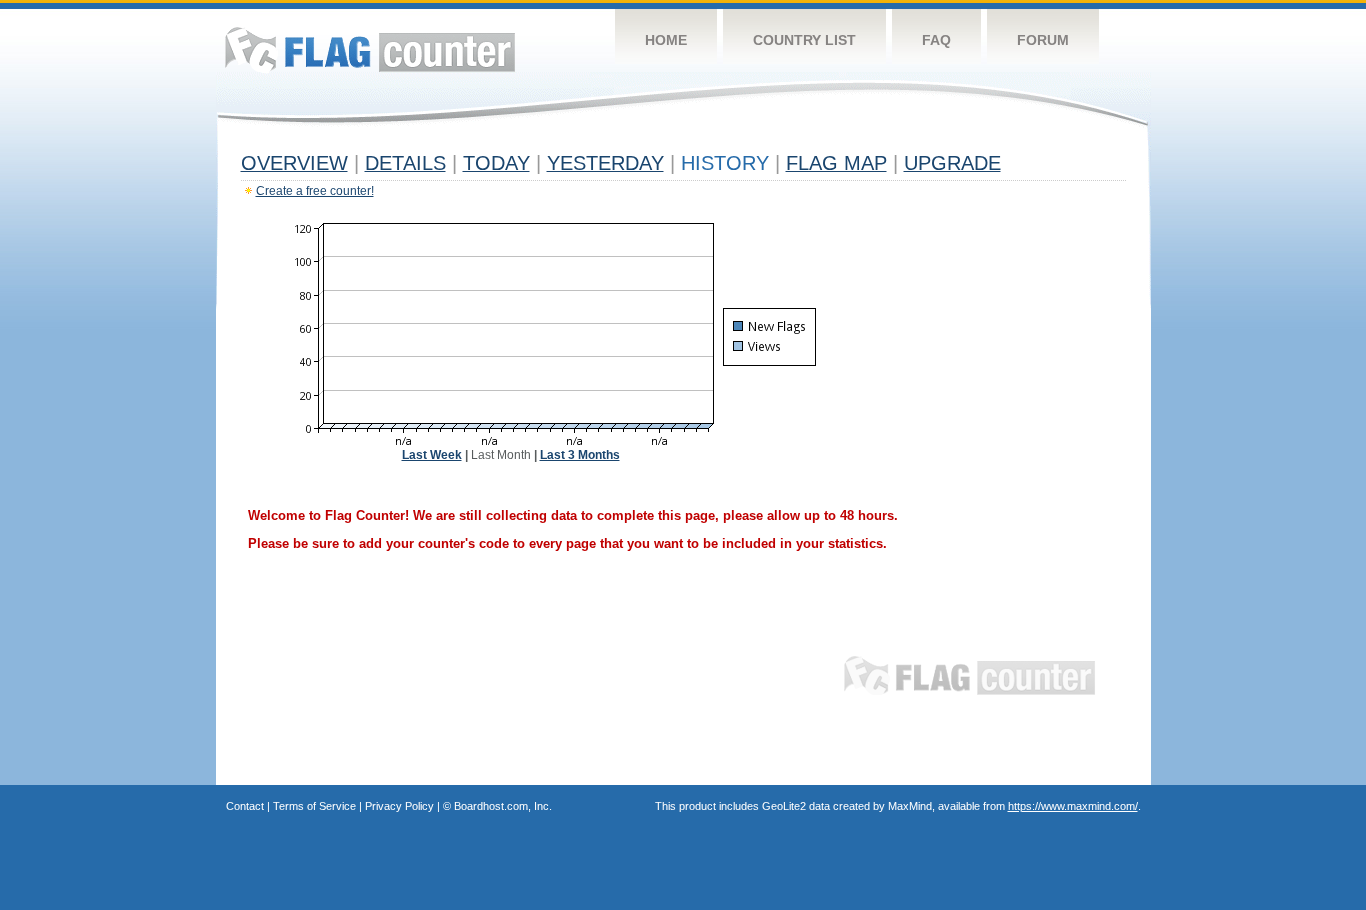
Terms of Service (314, 806)
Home (666, 40)
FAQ (936, 40)
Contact (245, 806)
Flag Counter (370, 49)
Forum (1043, 40)
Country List (804, 40)
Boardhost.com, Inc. (503, 806)
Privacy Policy (399, 806)
